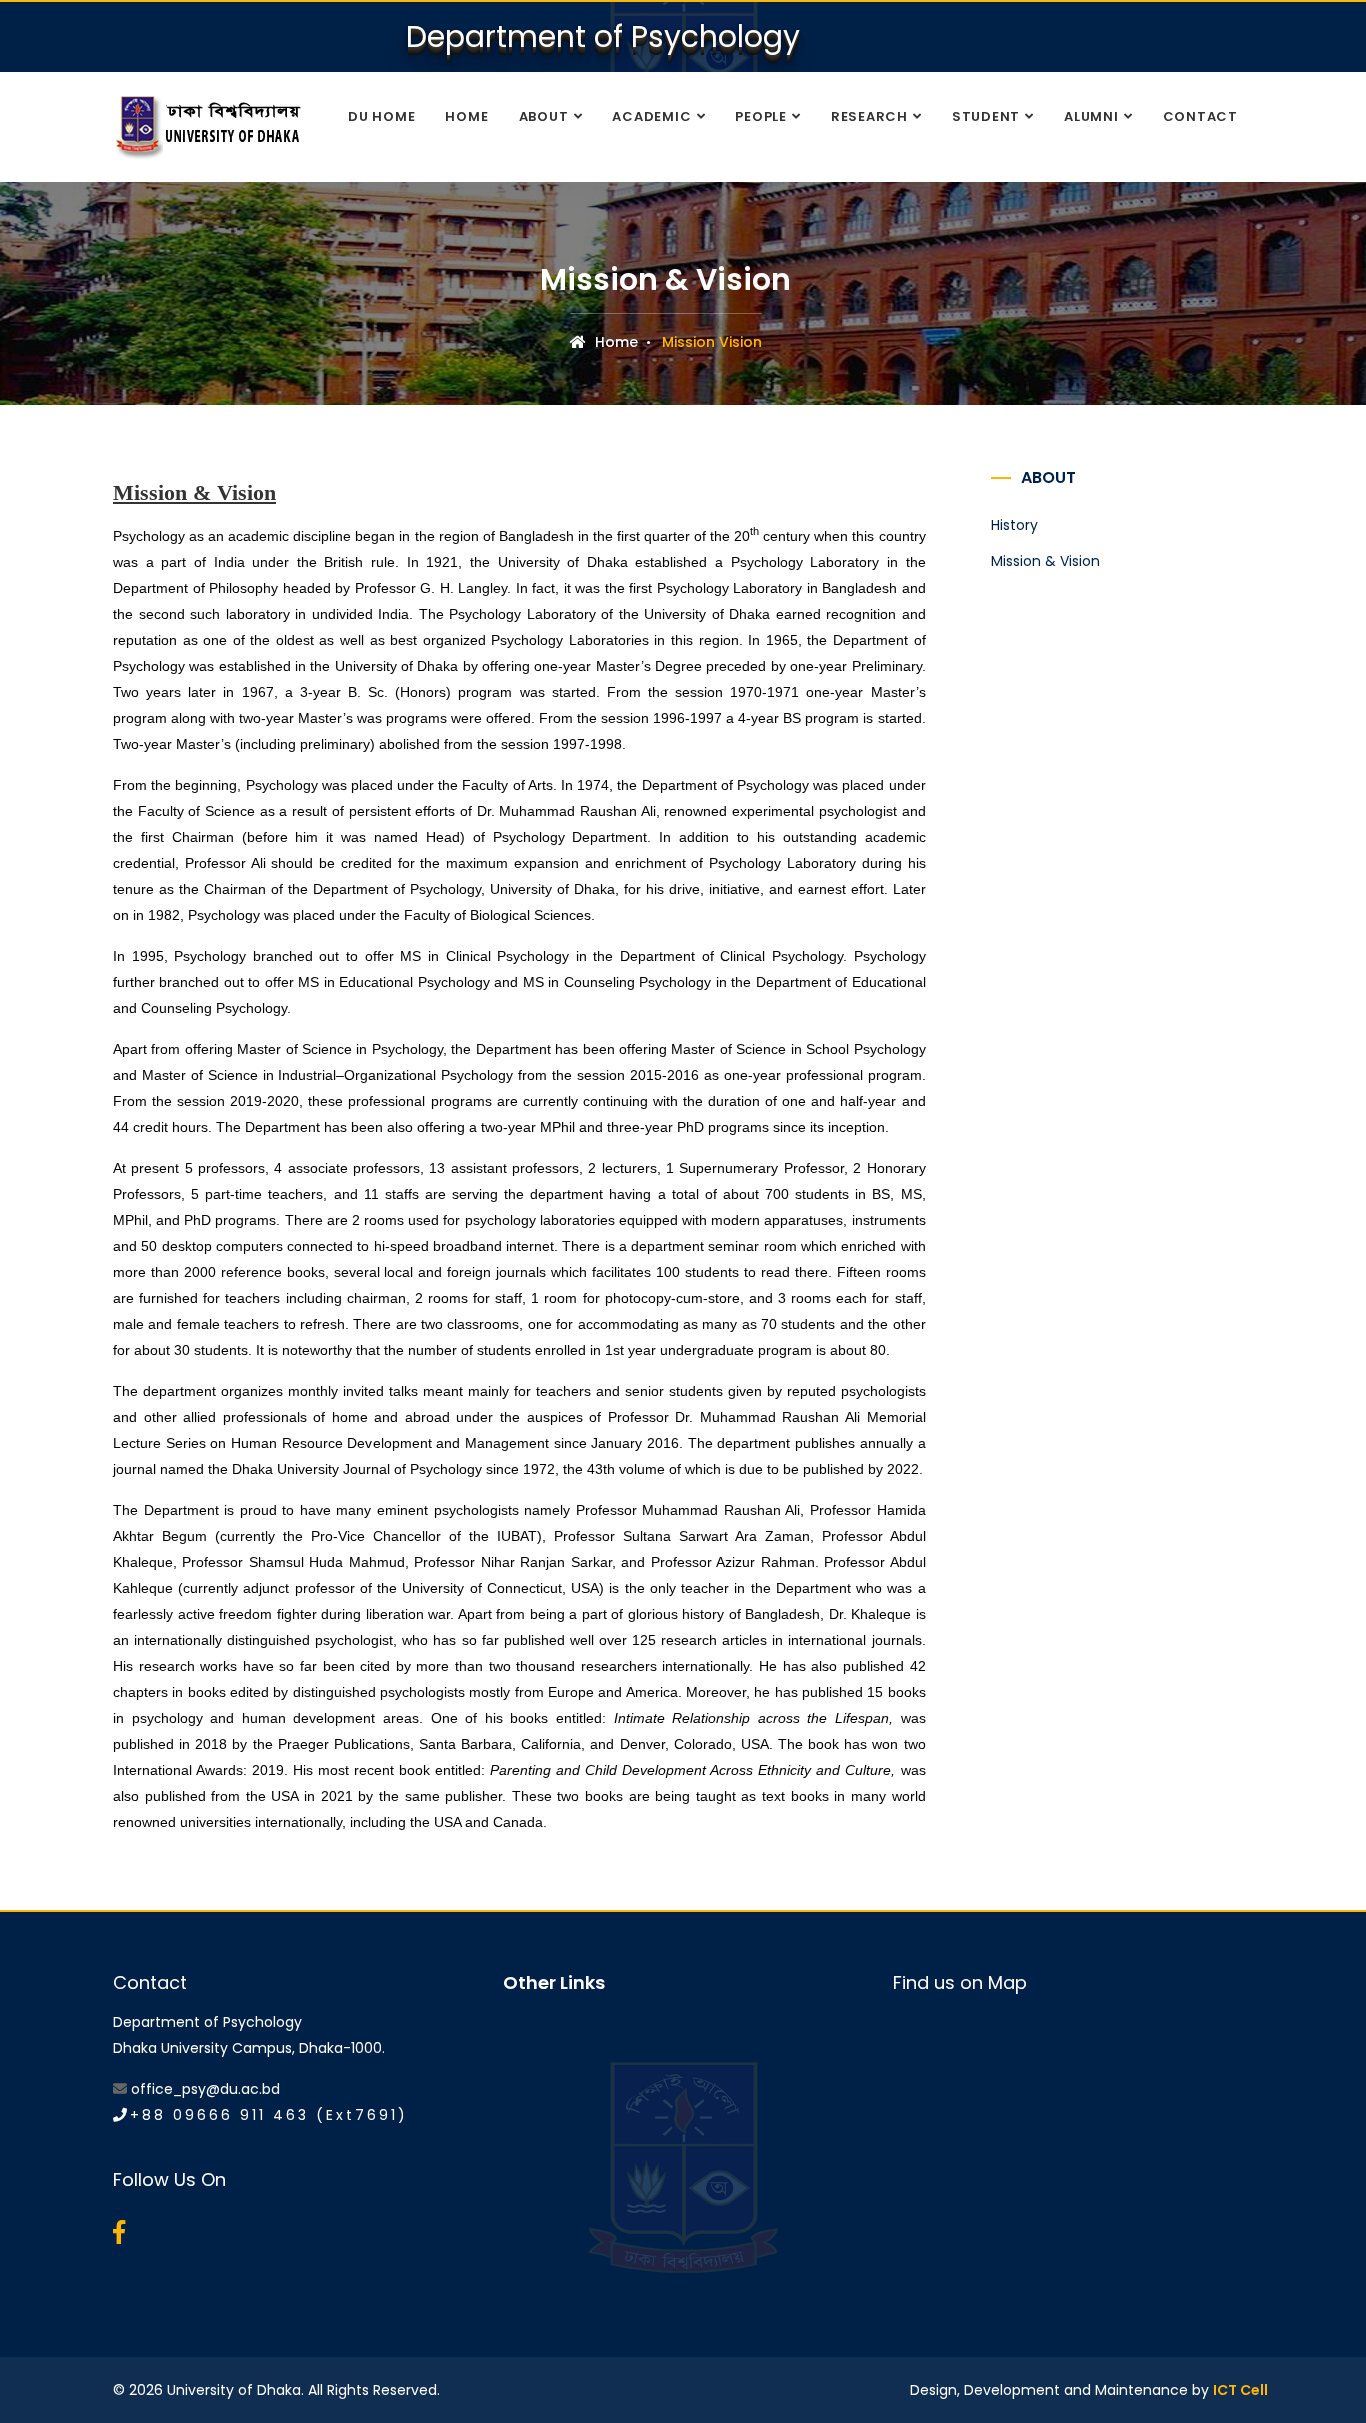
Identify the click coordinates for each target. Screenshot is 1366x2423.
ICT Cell (1240, 2390)
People (761, 116)
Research (869, 116)
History (1014, 525)
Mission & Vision (1045, 561)
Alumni (1091, 116)
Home (466, 116)
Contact (1200, 116)
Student (986, 116)
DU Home (381, 116)
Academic (651, 116)
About (544, 116)
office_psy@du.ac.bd (205, 2089)
